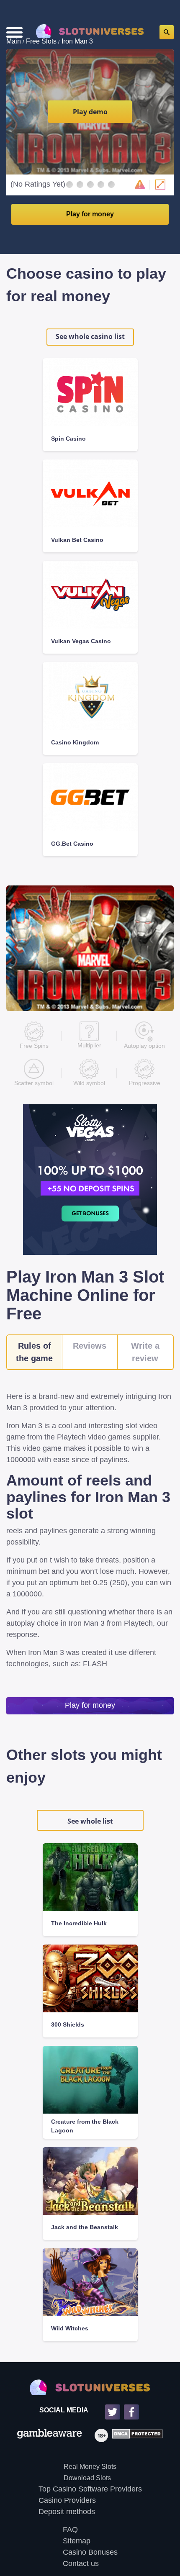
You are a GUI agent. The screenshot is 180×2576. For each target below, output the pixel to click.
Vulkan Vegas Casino (81, 641)
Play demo (90, 112)
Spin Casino (68, 439)
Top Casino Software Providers (90, 2489)
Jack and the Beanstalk (85, 2227)
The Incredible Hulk (79, 1923)
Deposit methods (67, 2512)
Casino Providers (67, 2500)
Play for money (90, 214)
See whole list (90, 1821)
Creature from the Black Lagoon (85, 2126)
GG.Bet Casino (72, 844)
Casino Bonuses (90, 2552)
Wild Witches (70, 2328)
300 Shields (68, 2024)
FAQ (70, 2530)
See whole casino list (90, 336)
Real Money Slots (90, 2467)
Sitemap (77, 2541)
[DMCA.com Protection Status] (135, 2435)
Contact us (81, 2563)
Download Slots (87, 2478)
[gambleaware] (50, 2435)
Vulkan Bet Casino (77, 540)
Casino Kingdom (75, 742)
